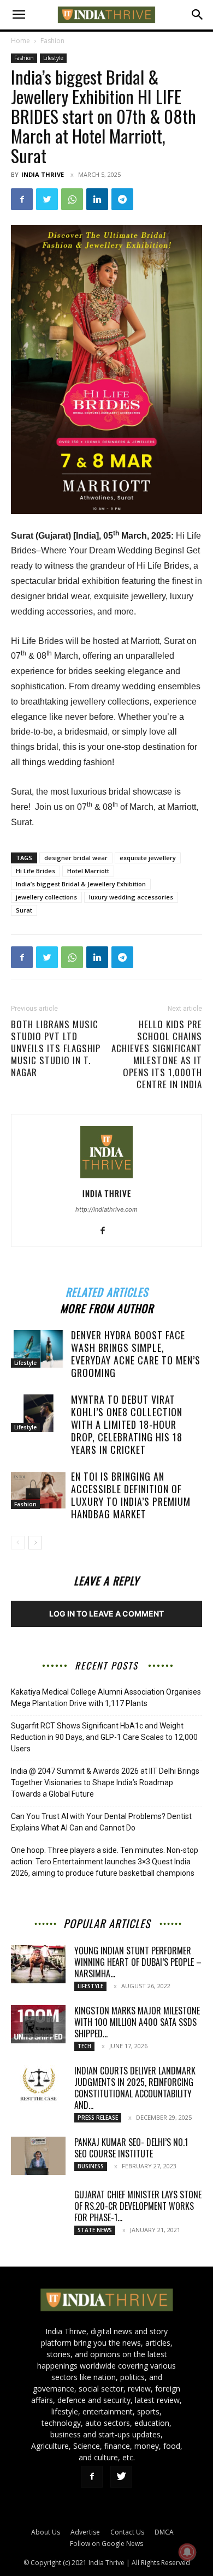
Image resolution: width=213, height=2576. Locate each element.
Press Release (98, 2118)
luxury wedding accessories (131, 897)
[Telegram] (122, 199)
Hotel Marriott (88, 871)
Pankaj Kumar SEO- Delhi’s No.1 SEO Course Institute (131, 2148)
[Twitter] (47, 199)
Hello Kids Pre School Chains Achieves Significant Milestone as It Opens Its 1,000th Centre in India (157, 1054)
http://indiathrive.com (106, 1209)
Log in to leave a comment (106, 1614)
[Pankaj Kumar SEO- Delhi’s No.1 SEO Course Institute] (38, 2156)
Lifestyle (53, 58)
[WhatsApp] (72, 199)
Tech (84, 2046)
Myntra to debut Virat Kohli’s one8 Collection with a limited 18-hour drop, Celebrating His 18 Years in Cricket (127, 1424)
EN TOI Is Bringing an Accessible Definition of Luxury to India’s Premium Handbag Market (131, 1495)
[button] (19, 15)
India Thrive (43, 174)
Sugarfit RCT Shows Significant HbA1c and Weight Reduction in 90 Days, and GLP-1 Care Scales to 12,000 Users (104, 1737)
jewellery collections (46, 897)
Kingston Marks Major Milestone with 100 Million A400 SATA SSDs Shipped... (137, 2022)
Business (91, 2166)
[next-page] (35, 1543)
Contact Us (127, 2532)
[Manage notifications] (187, 2552)
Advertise (85, 2532)
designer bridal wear (76, 858)
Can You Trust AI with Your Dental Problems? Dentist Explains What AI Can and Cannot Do (101, 1822)
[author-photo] (106, 1178)
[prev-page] (18, 1543)
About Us (46, 2532)
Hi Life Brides (35, 871)
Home (20, 41)
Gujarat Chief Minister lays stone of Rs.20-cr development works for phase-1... (138, 2206)
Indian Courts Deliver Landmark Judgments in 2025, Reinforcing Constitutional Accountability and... (135, 2088)
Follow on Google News (106, 2544)
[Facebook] (22, 199)
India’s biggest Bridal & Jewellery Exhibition (81, 884)
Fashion (52, 41)
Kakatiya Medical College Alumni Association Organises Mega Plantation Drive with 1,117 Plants (106, 1698)
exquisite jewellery (148, 858)
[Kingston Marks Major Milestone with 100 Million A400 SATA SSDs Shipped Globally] (38, 2024)
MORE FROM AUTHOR (107, 1307)
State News (95, 2230)
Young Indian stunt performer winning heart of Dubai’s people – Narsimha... (138, 1962)
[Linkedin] (97, 199)
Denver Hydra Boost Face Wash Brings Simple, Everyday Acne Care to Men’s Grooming (136, 1354)
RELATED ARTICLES (107, 1290)
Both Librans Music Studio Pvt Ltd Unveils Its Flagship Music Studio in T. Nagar (56, 1048)
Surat (24, 910)
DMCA (164, 2532)
